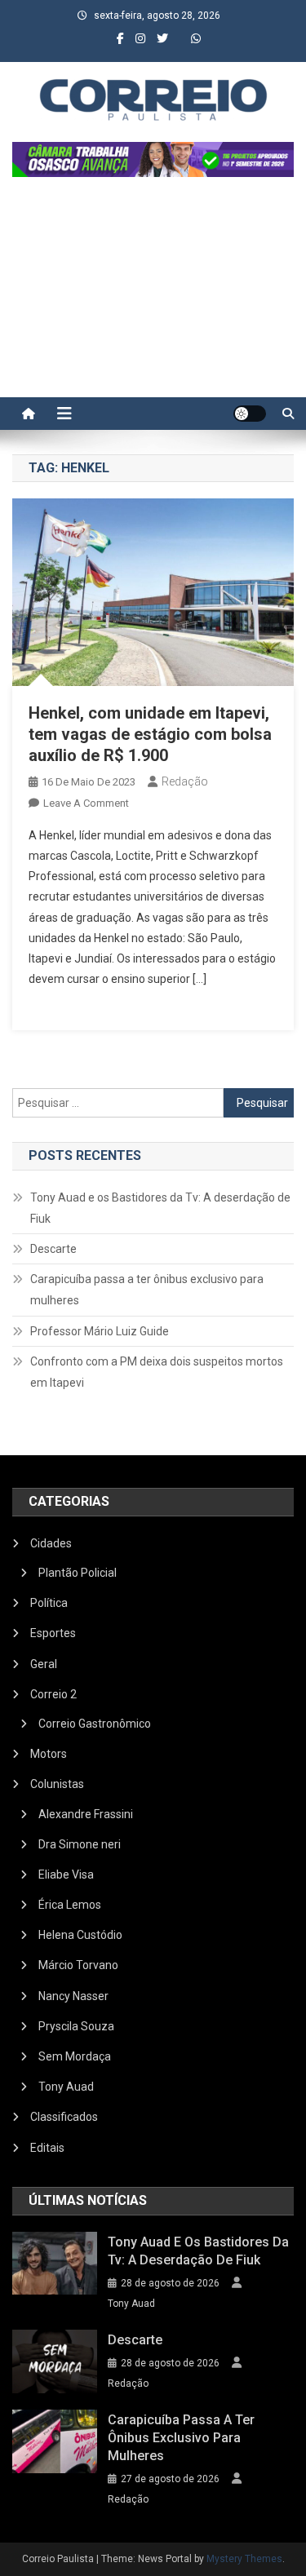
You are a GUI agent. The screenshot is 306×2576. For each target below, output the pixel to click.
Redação (185, 781)
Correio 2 (53, 1694)
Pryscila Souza (76, 2026)
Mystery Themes (244, 2559)
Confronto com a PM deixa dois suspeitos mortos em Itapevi (157, 1372)
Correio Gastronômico (95, 1724)
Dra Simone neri (80, 1844)
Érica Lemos (70, 1905)
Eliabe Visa (66, 1874)
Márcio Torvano (78, 1965)
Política (49, 1603)
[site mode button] (250, 414)
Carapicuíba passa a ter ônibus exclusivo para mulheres (147, 1290)
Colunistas (57, 1784)
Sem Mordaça (75, 2056)
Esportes (53, 1633)
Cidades (51, 1543)
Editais (47, 2148)
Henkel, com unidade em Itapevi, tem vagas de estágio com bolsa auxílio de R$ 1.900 (150, 734)
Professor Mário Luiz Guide (100, 1331)
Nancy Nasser (73, 1996)
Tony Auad (66, 2087)
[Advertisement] (153, 295)
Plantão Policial (78, 1573)
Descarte (53, 1249)
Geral (44, 1664)
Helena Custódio (80, 1935)
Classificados (64, 2117)
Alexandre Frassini (86, 1814)
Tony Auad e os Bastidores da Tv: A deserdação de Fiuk (160, 1208)
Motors (49, 1754)
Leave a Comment (86, 803)
